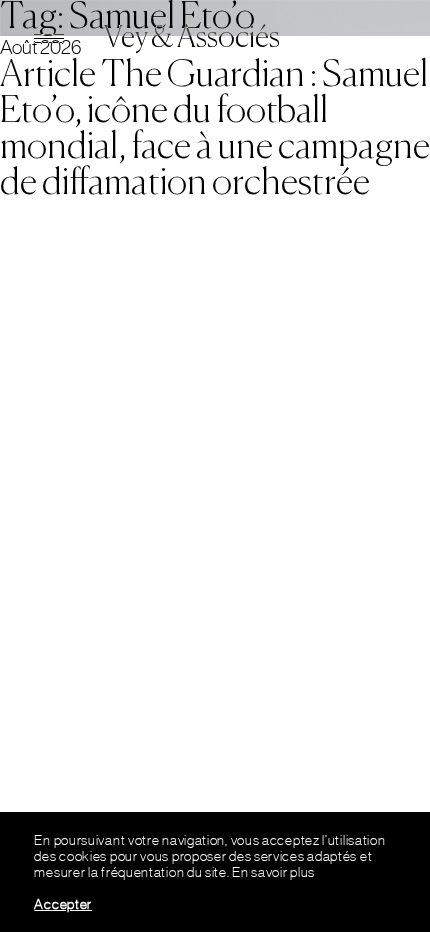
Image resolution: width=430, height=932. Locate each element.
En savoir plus (273, 872)
